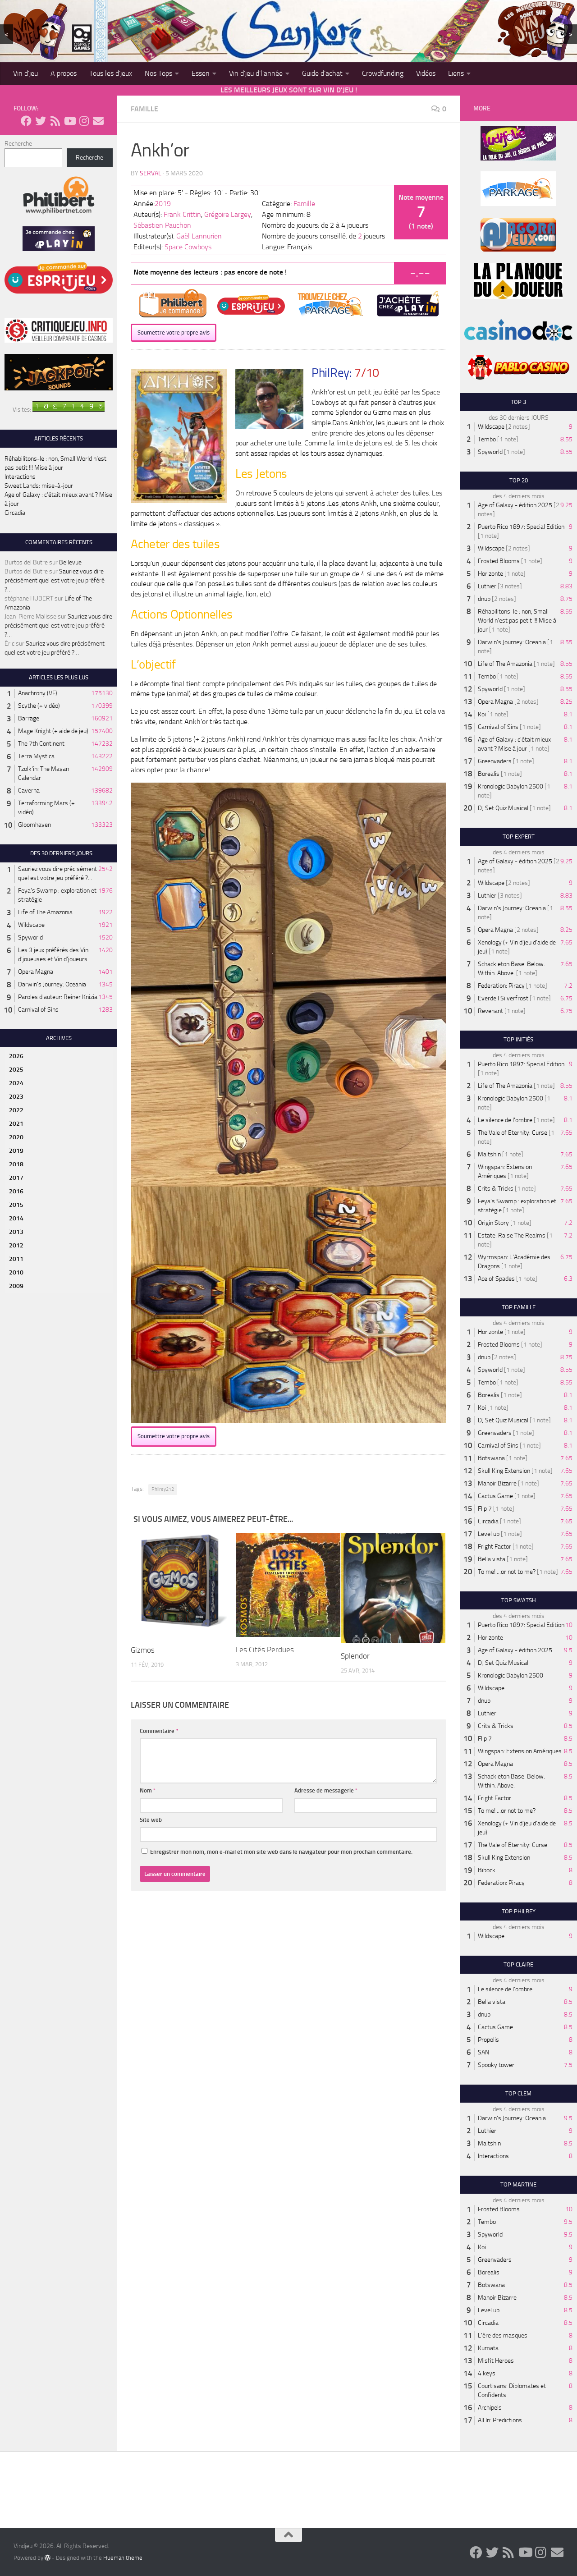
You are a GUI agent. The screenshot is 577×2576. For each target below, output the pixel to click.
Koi (482, 714)
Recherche (18, 144)
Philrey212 (163, 1489)
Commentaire (159, 1731)
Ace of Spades (496, 1279)
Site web (151, 1820)
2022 (16, 1110)
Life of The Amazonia (45, 912)
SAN (483, 2052)
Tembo (487, 439)
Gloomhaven (34, 825)
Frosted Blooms (499, 561)
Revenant (490, 1011)
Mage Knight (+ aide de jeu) (53, 731)
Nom (148, 1790)
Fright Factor (495, 1547)
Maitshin (489, 1154)
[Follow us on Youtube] (69, 121)
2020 (16, 1137)
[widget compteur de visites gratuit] (69, 410)
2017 (16, 1178)
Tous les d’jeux (111, 73)
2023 (16, 1097)
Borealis (489, 774)
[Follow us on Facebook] (26, 121)
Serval (151, 173)
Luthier (487, 586)
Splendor (355, 1656)
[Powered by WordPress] (48, 2558)
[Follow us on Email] (98, 121)
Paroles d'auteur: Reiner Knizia (58, 997)
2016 (16, 1191)
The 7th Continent (41, 744)
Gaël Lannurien (199, 236)
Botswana (491, 1458)
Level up (489, 1534)
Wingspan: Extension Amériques (520, 1751)
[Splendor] (393, 1588)
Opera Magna (36, 972)
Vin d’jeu (25, 73)
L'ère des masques (503, 2335)
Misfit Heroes (496, 2361)
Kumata (488, 2348)
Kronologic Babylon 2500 (511, 786)
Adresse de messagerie (326, 1790)
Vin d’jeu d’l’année (256, 73)
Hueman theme (123, 2558)
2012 (16, 1245)
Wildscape (31, 925)
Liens (456, 73)
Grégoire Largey (228, 214)
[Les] (288, 1585)
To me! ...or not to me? (507, 1572)
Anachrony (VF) (38, 693)
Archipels (490, 2408)
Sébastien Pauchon (162, 225)
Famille (144, 109)
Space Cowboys (188, 247)
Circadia (15, 513)
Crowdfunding (383, 73)
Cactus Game (495, 1496)
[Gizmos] (183, 1585)
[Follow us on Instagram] (84, 121)
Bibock (487, 1870)
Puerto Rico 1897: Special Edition (521, 527)
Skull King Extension (504, 1471)
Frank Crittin (182, 214)
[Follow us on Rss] (55, 121)
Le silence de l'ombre (505, 1120)
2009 (16, 1286)
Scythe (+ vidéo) (39, 706)
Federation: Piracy (501, 986)
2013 (16, 1232)
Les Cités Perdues (265, 1650)
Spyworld (30, 937)
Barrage (29, 718)
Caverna (29, 791)
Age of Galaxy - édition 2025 (515, 505)
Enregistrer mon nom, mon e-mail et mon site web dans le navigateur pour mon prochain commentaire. (281, 1852)
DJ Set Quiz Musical (503, 808)
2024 (16, 1083)
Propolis (488, 2040)
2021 (16, 1124)
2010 (16, 1272)
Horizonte (490, 574)
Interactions (20, 477)
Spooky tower (496, 2065)
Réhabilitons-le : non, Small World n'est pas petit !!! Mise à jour (517, 621)
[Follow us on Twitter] (41, 121)
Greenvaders (495, 761)
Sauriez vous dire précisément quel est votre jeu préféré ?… (55, 580)
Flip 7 (485, 1509)
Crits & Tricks (496, 1189)
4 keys (487, 2373)
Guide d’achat (322, 73)
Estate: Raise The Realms (512, 1235)
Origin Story (493, 1223)
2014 (16, 1218)
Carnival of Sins (38, 1010)
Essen (201, 73)
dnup (484, 599)
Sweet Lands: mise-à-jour (39, 486)
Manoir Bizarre (497, 1483)
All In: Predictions (500, 2420)
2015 (16, 1205)
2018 (16, 1164)
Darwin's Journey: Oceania (52, 984)
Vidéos (426, 73)
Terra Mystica (36, 756)
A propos (64, 73)
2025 (16, 1070)
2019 (163, 204)
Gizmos (143, 1650)
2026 (16, 1056)
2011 (16, 1259)
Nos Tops (158, 73)
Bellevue (70, 562)
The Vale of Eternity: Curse (513, 1133)
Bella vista (492, 1559)
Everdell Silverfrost (503, 998)
